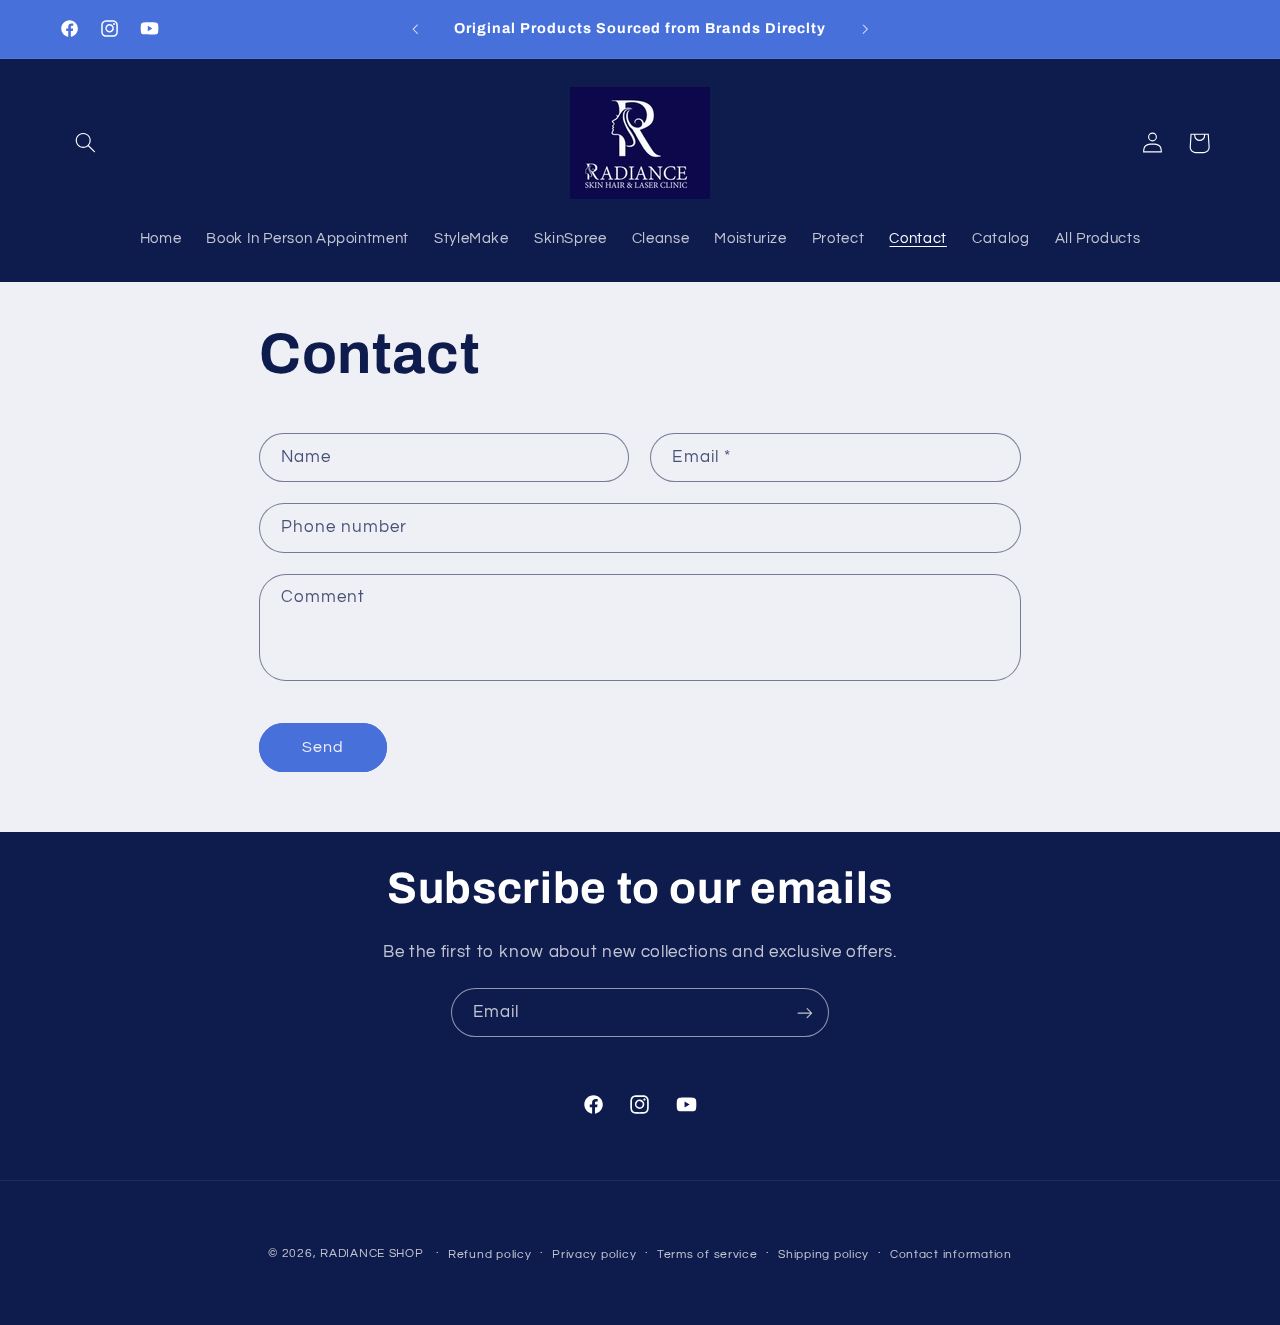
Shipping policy (823, 1254)
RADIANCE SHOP (372, 1253)
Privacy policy (594, 1254)
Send (323, 747)
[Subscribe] (805, 1012)
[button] (86, 143)
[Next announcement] (865, 29)
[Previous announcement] (415, 29)
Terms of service (707, 1254)
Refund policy (490, 1254)
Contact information (951, 1254)
